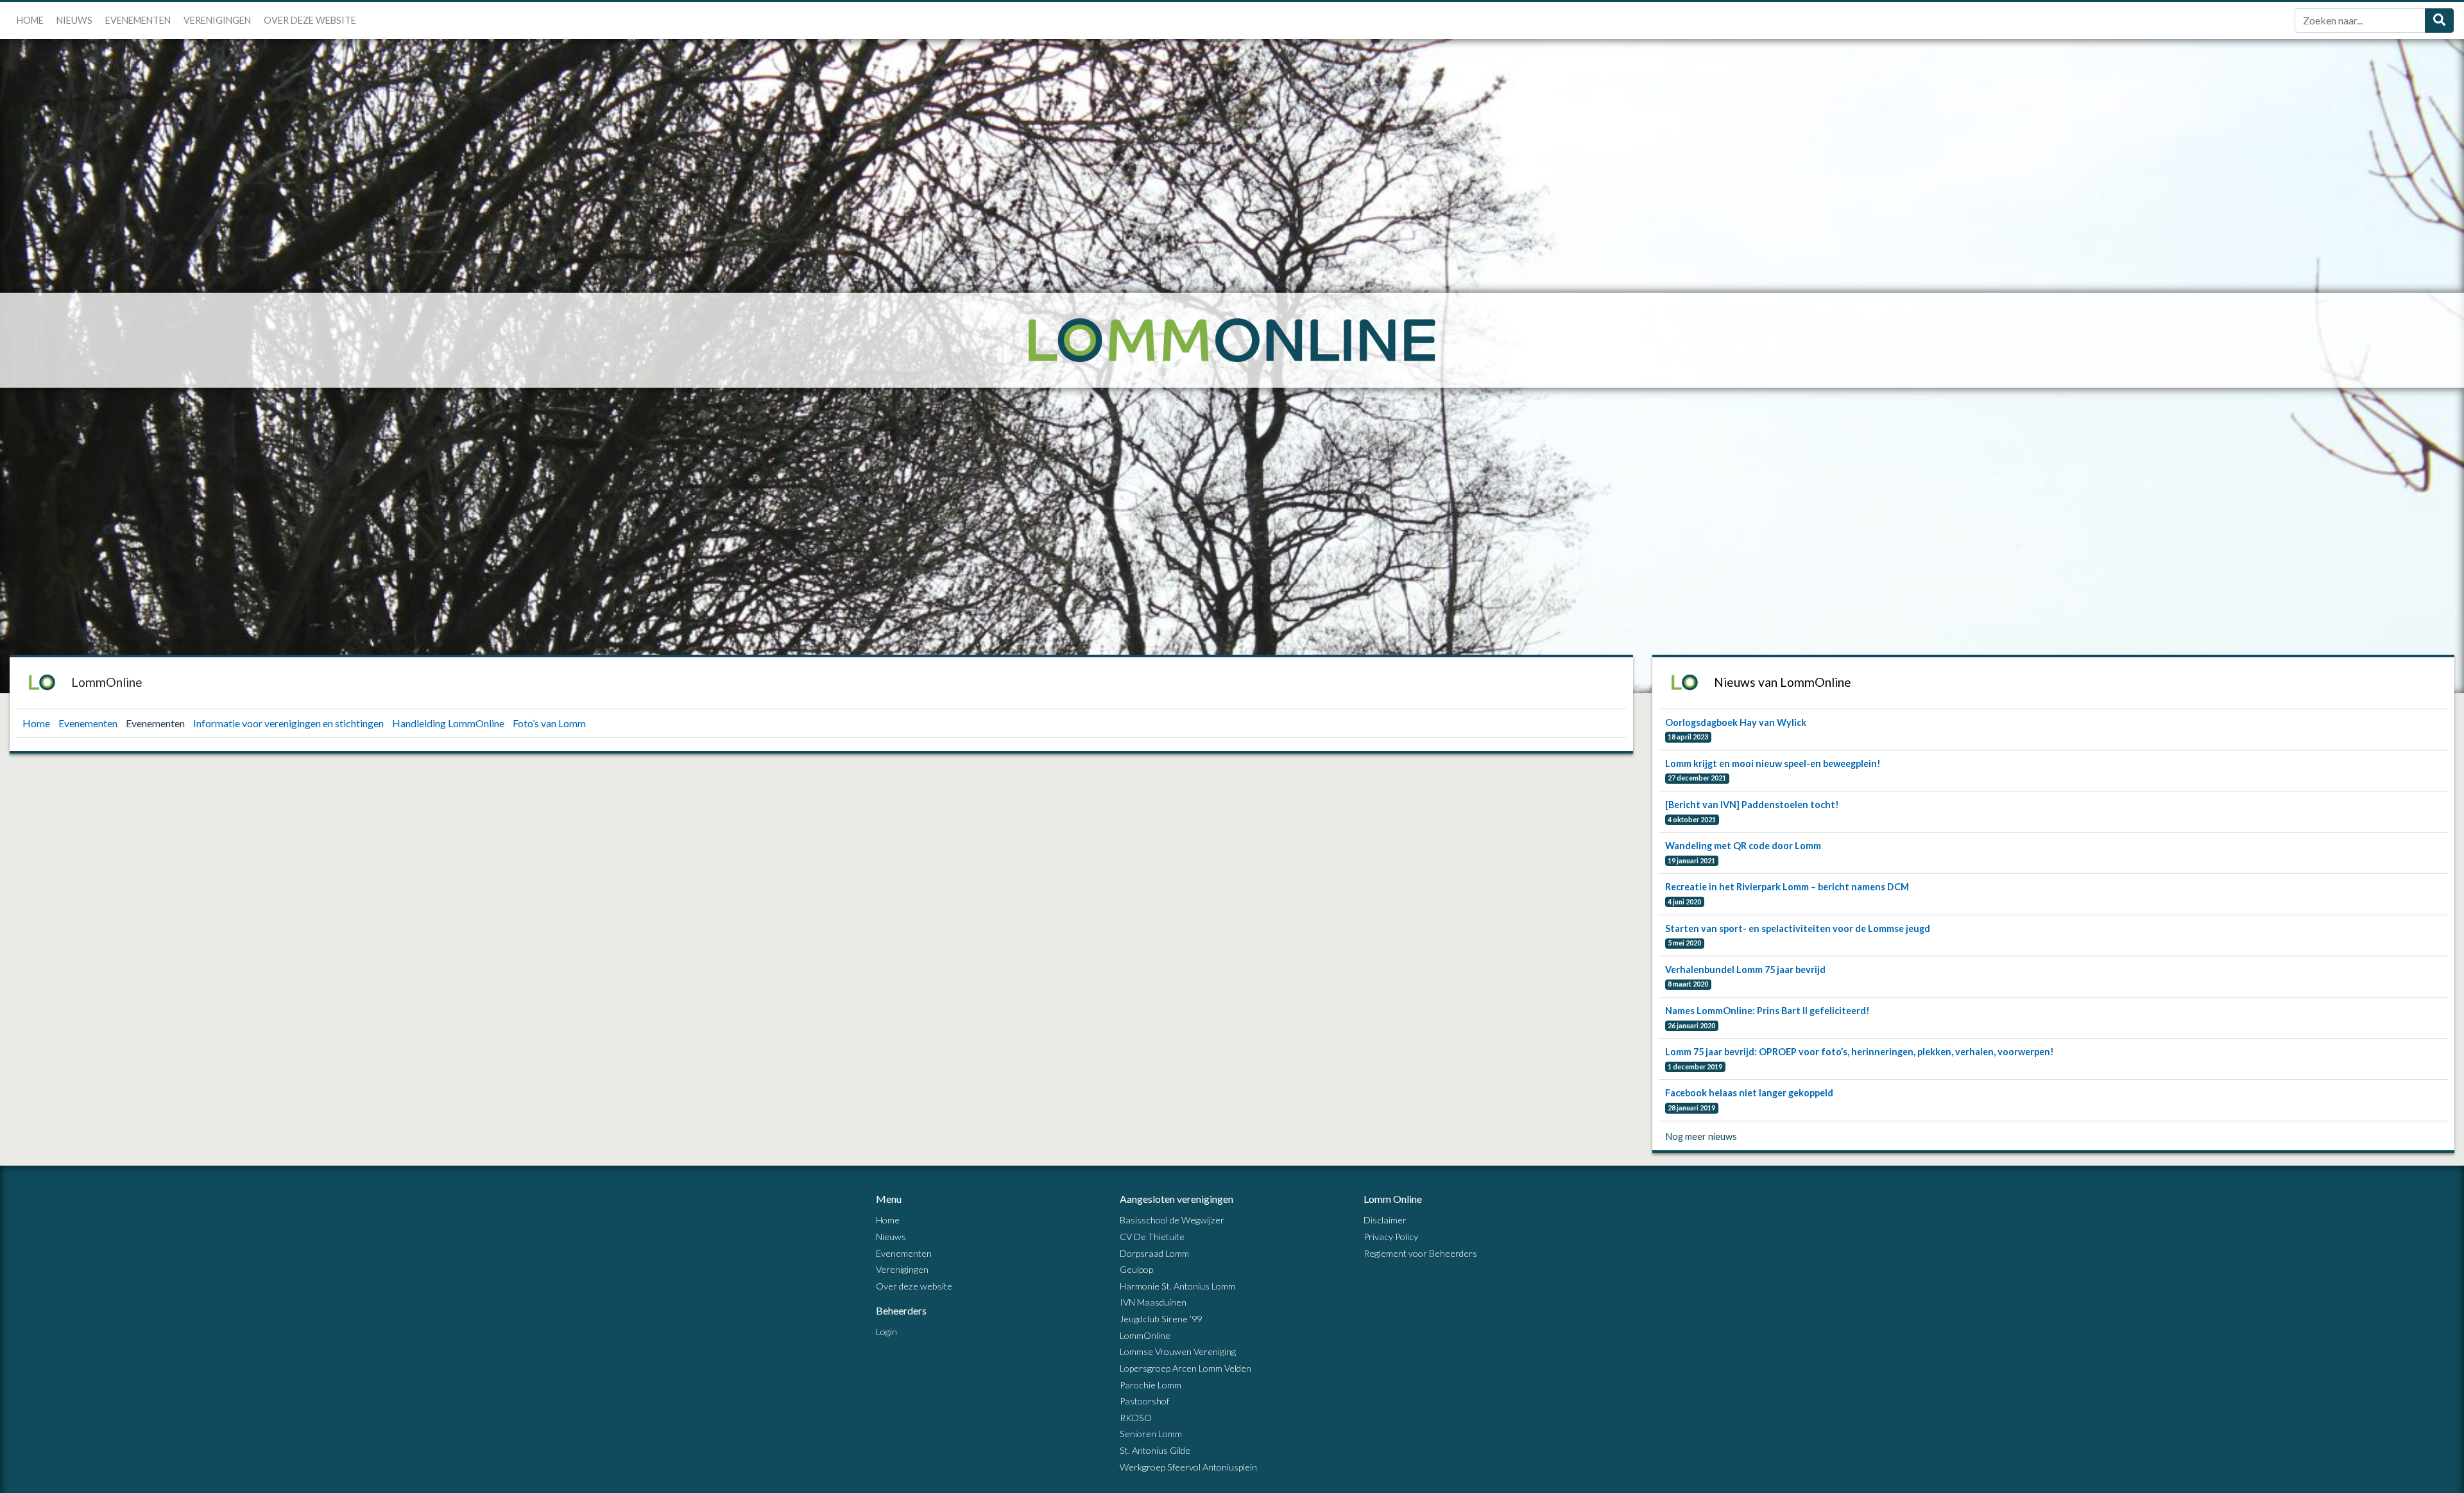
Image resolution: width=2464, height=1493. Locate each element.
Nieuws (74, 20)
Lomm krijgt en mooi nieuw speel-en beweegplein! (1773, 764)
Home (30, 20)
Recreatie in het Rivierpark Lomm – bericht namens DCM (1787, 887)
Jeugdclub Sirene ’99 (1161, 1319)
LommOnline (1145, 1335)
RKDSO (1136, 1418)
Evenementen (138, 20)
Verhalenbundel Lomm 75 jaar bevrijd (1745, 970)
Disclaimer (1385, 1220)
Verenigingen (217, 20)
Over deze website (310, 20)
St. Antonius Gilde (1155, 1450)
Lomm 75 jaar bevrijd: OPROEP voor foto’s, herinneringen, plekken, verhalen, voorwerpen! (1860, 1052)
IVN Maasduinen (1153, 1302)
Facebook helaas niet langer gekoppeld (1749, 1093)
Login (886, 1332)
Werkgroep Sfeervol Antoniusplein (1188, 1467)
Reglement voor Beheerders (1420, 1253)
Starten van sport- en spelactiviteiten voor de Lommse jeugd (1798, 928)
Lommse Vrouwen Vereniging (1178, 1351)
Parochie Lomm (1151, 1385)
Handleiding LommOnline (449, 723)
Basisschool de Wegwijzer (1172, 1220)
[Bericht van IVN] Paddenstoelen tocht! (1752, 805)
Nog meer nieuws (1701, 1136)
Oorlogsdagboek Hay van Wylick (1736, 722)
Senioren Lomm (1151, 1434)
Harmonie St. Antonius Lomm (1177, 1286)
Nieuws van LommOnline (1783, 682)
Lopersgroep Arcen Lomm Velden (1185, 1368)
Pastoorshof (1144, 1401)
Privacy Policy (1391, 1237)
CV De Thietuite (1152, 1237)
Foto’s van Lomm (549, 723)
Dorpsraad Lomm (1154, 1253)
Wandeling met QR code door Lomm (1743, 846)
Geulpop (1136, 1269)
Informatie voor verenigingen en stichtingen (289, 723)
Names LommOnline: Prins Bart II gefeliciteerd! (1767, 1011)
